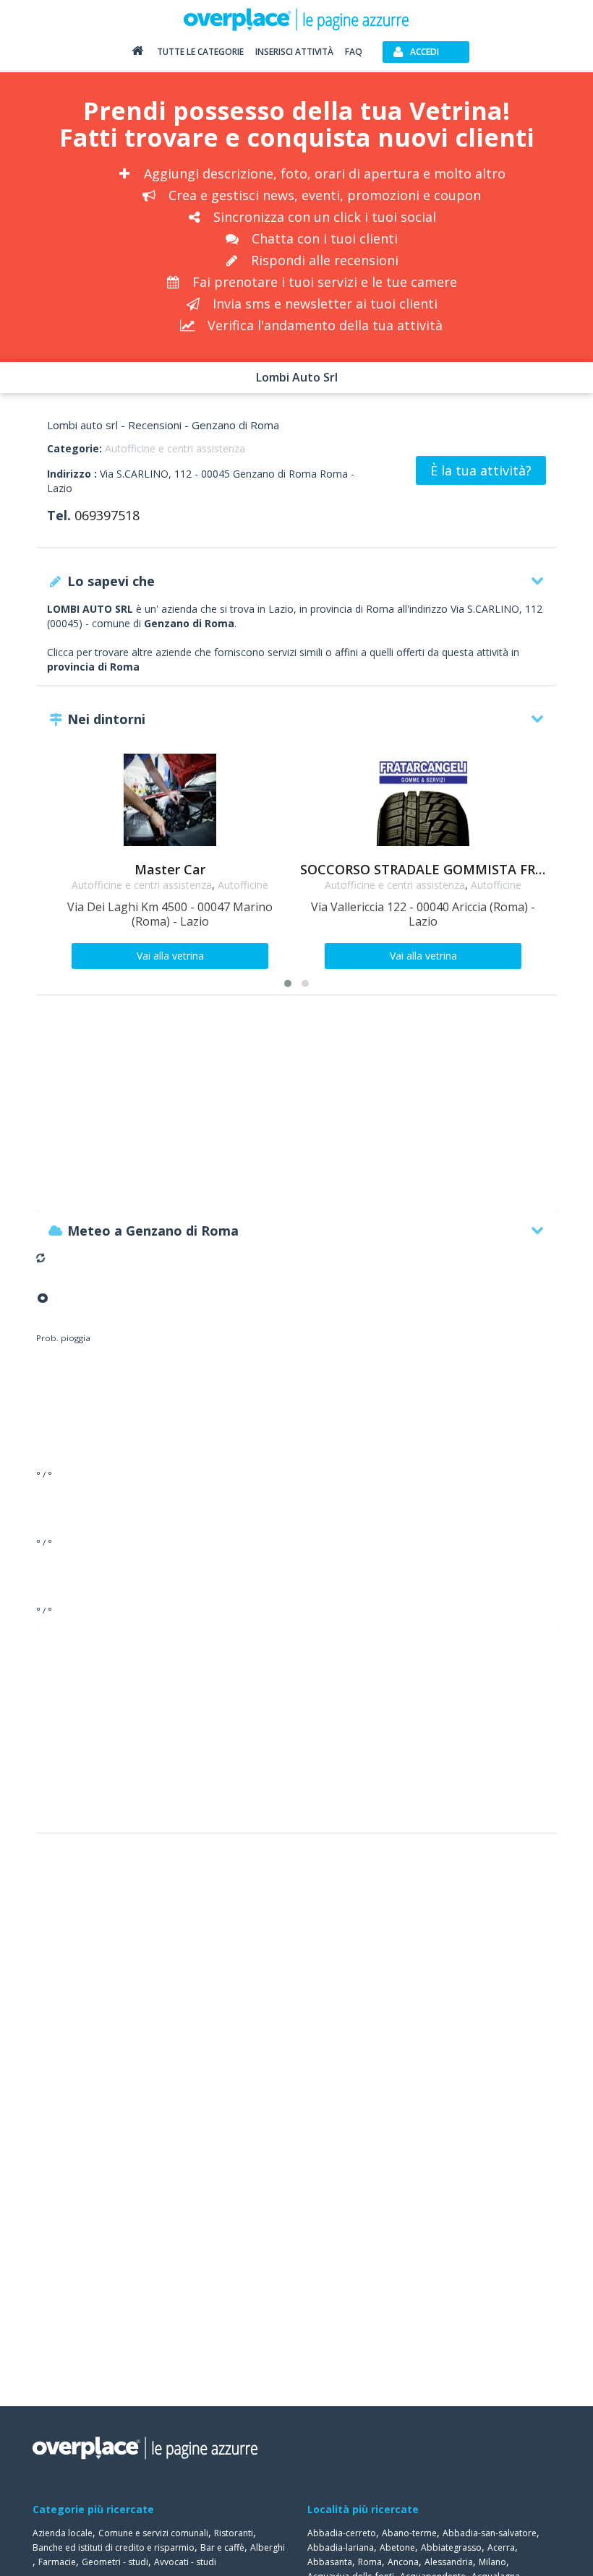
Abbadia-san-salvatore (490, 2533)
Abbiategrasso (451, 2547)
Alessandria (449, 2562)
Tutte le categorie (200, 52)
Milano (492, 2562)
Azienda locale (63, 2533)
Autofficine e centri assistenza (175, 448)
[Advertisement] (296, 1110)
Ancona (403, 2562)
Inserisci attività (294, 52)
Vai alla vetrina (170, 956)
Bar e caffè (222, 2547)
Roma (370, 2562)
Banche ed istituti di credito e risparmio (114, 2547)
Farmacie (57, 2562)
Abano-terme (409, 2533)
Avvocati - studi (185, 2562)
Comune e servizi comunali (153, 2533)
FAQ (354, 52)
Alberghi (268, 2547)
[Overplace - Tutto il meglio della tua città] (137, 54)
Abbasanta (330, 2562)
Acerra (501, 2547)
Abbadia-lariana (341, 2547)
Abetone (397, 2547)
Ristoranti (234, 2533)
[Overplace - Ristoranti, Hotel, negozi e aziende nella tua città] (296, 19)
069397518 (107, 515)
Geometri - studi (115, 2562)
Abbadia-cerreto (342, 2533)
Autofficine (243, 885)
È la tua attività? (481, 470)
